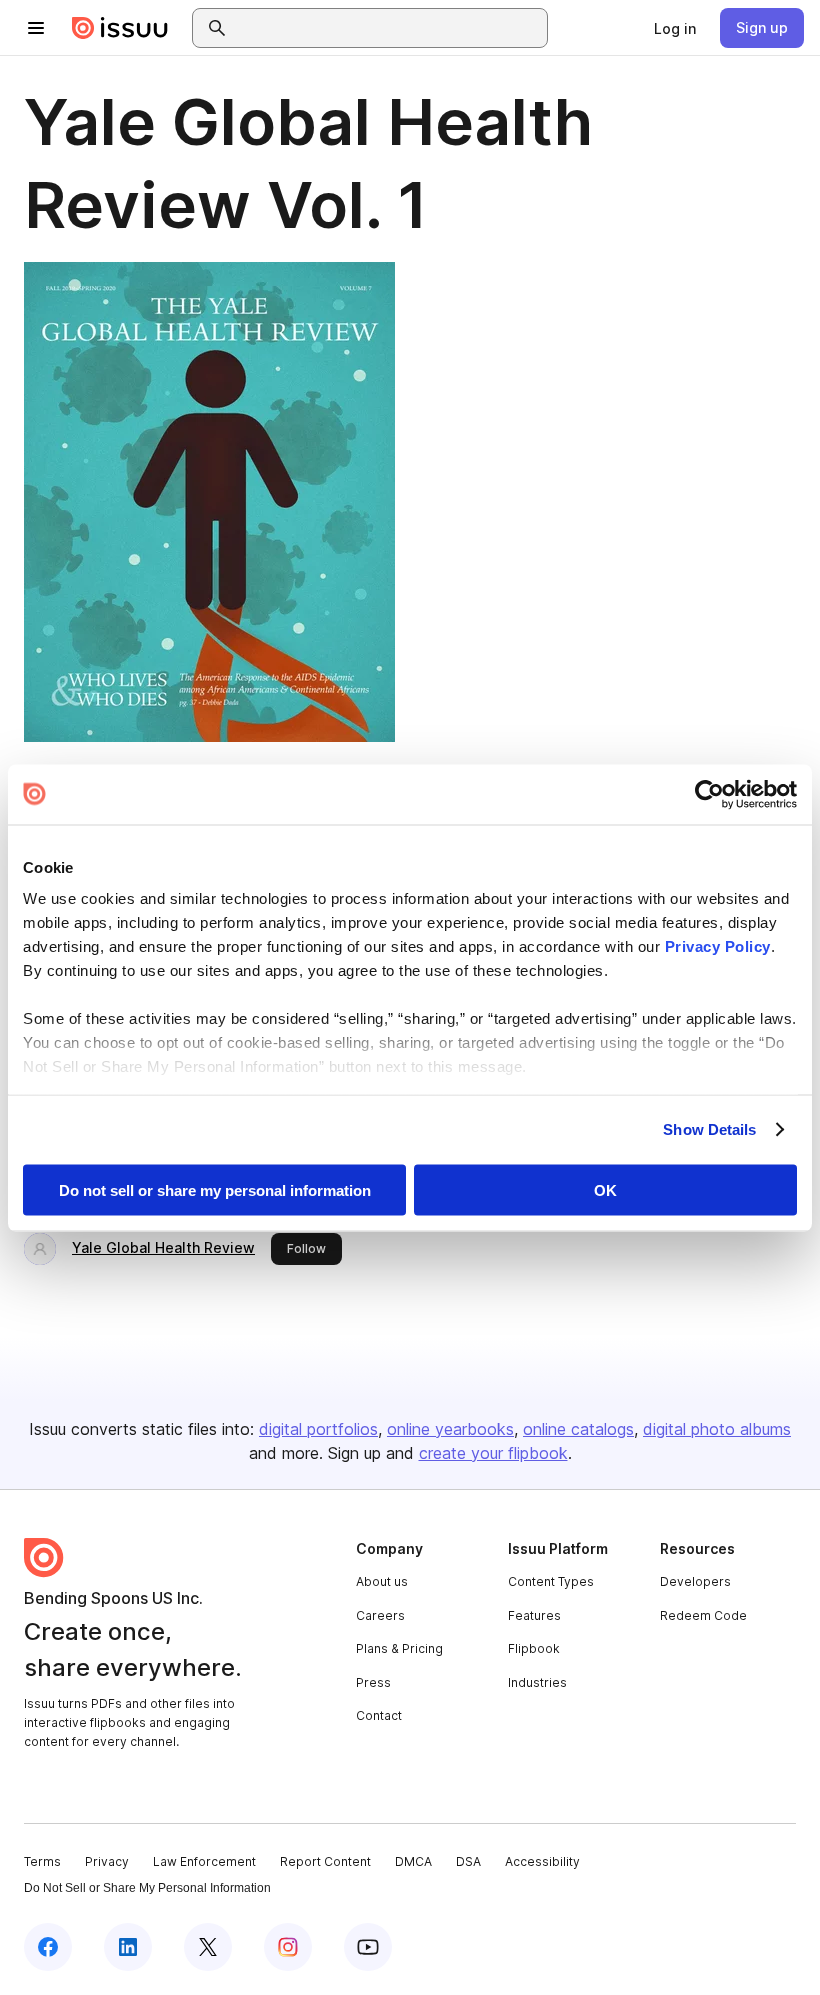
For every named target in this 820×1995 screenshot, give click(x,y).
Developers (695, 1581)
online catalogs (578, 1429)
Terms (42, 1861)
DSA (468, 1861)
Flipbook (534, 1648)
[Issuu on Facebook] (48, 1947)
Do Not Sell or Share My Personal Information (147, 1888)
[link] (675, 28)
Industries (537, 1682)
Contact (379, 1715)
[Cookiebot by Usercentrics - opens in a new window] (709, 794)
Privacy (107, 1861)
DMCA (413, 1861)
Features (534, 1615)
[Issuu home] (120, 28)
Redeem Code (703, 1615)
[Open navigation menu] (36, 28)
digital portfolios (318, 1429)
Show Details (709, 1129)
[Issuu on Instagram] (288, 1947)
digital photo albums (717, 1429)
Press (373, 1682)
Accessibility (542, 1861)
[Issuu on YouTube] (368, 1947)
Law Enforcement (204, 1861)
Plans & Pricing (399, 1648)
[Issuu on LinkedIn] (128, 1947)
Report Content (325, 1861)
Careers (380, 1615)
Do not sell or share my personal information (215, 1189)
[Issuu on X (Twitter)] (208, 1947)
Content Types (551, 1581)
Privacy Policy (718, 946)
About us (382, 1581)
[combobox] (388, 28)
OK (605, 1189)
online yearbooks (450, 1429)
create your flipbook (493, 1453)
